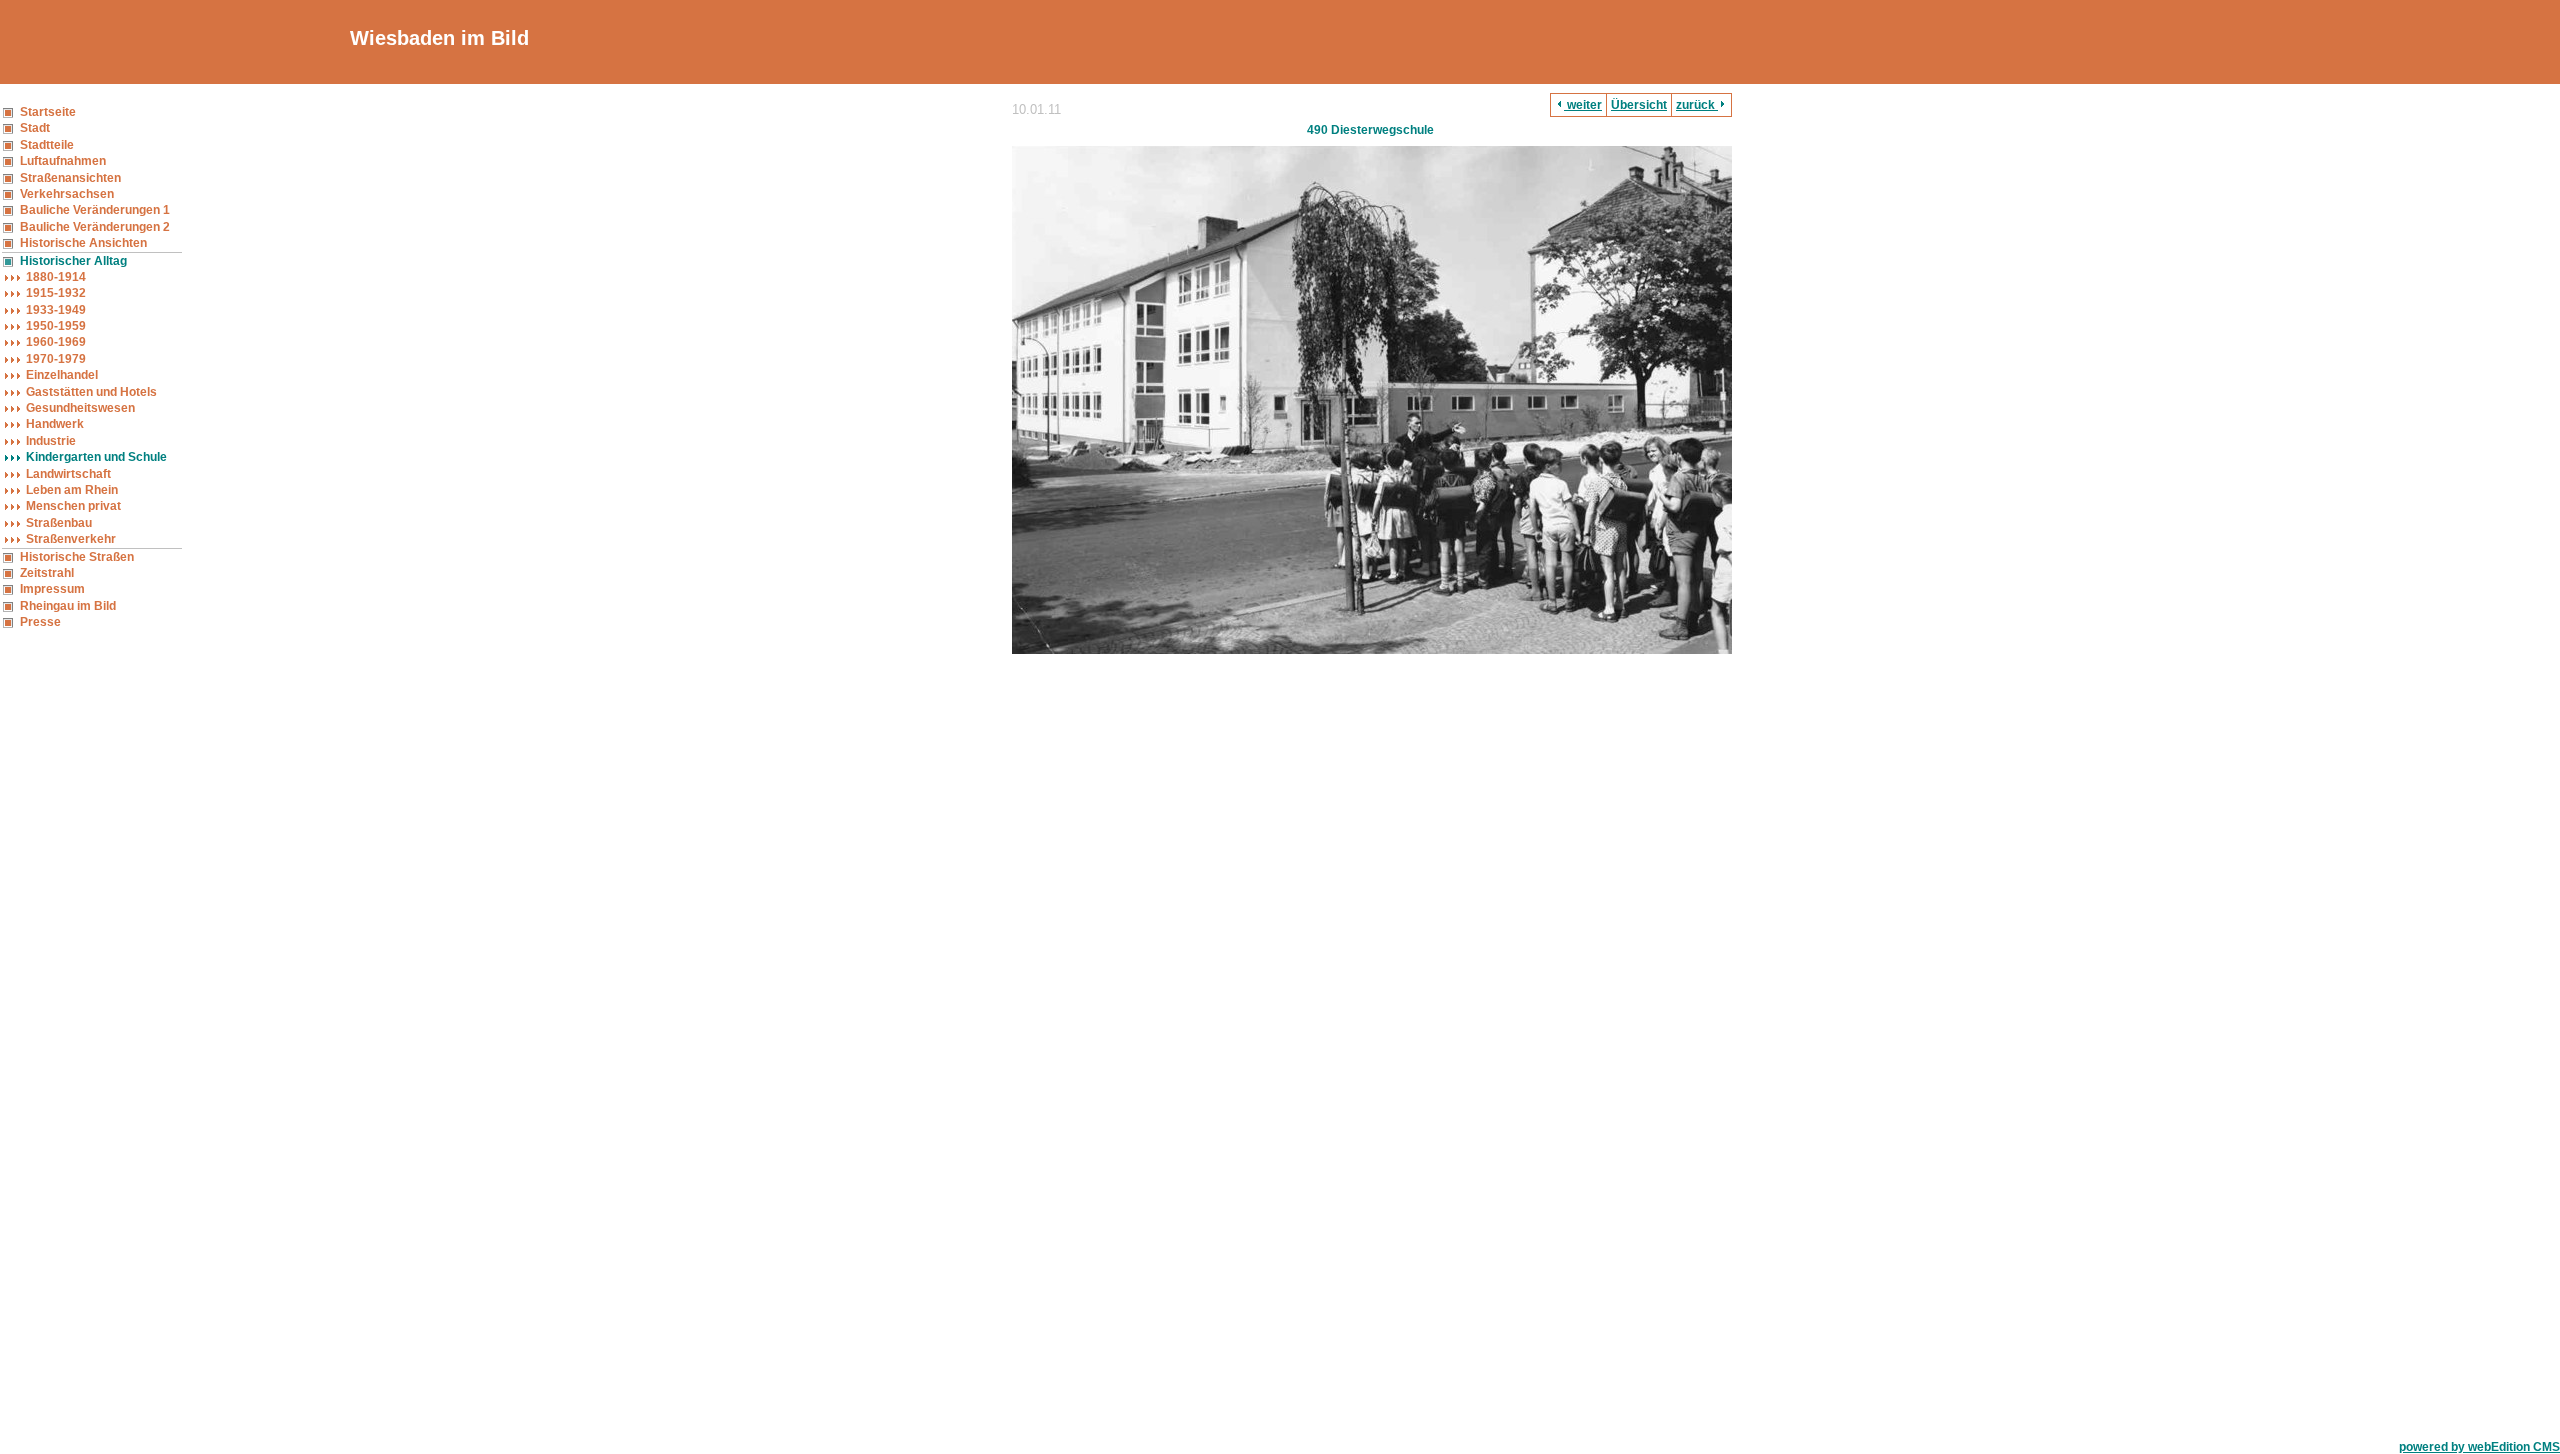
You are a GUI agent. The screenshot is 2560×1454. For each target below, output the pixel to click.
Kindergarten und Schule (96, 457)
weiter (1583, 105)
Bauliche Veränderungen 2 (95, 227)
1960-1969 (56, 342)
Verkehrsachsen (67, 194)
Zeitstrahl (47, 573)
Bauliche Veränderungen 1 (95, 210)
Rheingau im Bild (68, 606)
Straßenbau (59, 523)
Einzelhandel (62, 375)
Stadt (35, 128)
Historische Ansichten (83, 243)
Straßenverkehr (71, 539)
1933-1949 (56, 310)
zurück (1697, 105)
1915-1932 (56, 293)
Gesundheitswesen (80, 408)
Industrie (51, 441)
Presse (40, 622)
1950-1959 (56, 326)
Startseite (48, 112)
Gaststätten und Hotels (91, 392)
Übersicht (1639, 105)
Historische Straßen (77, 557)
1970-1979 (56, 359)
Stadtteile (47, 145)
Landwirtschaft (68, 474)
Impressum (52, 589)
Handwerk (55, 424)
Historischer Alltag (73, 261)
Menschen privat (73, 506)
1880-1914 (56, 277)
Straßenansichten (70, 178)
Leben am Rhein (72, 490)
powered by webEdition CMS (2479, 1447)
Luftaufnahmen (63, 161)
